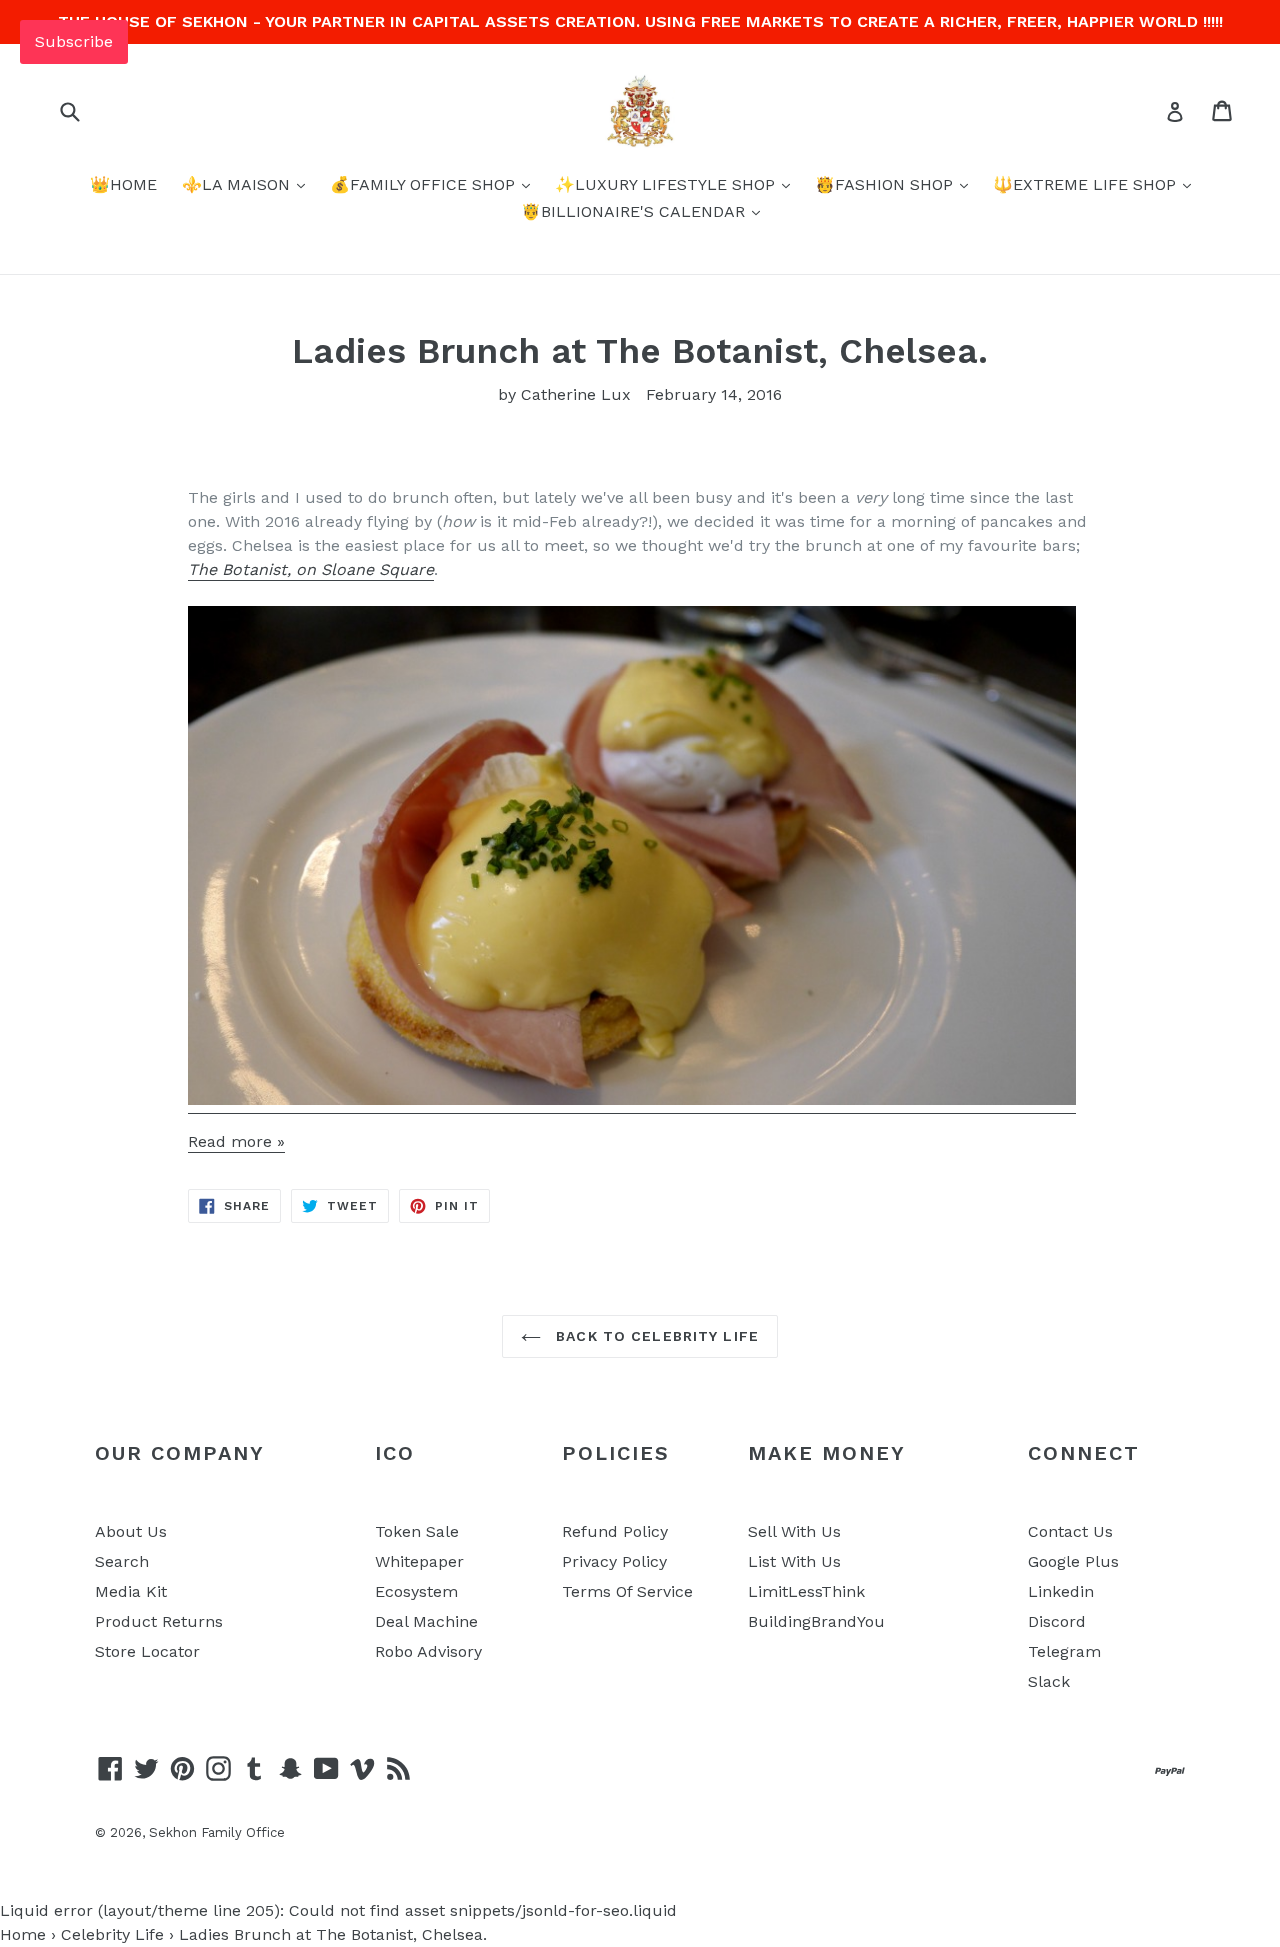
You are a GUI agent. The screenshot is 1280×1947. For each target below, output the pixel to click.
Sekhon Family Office (217, 1832)
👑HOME (123, 184)
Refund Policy (615, 1531)
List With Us (794, 1561)
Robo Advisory (428, 1651)
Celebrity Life (112, 1934)
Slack (1049, 1681)
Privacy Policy (614, 1561)
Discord (1057, 1621)
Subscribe (74, 41)
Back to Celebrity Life (655, 1336)
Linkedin (1061, 1591)
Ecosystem (416, 1591)
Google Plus (1073, 1561)
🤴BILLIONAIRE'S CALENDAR (635, 211)
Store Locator (147, 1651)
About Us (131, 1531)
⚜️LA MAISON (238, 184)
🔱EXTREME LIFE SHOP (1087, 184)
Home (23, 1934)
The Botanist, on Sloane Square (311, 569)
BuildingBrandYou (816, 1621)
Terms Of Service (627, 1591)
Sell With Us (794, 1531)
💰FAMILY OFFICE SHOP (425, 184)
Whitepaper (419, 1561)
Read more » (236, 1141)
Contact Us (1070, 1531)
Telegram (1064, 1651)
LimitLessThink (806, 1591)
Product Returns (159, 1621)
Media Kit (131, 1591)
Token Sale (417, 1531)
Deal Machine (426, 1621)
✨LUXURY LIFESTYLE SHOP (667, 184)
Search (122, 1561)
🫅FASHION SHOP (886, 184)
